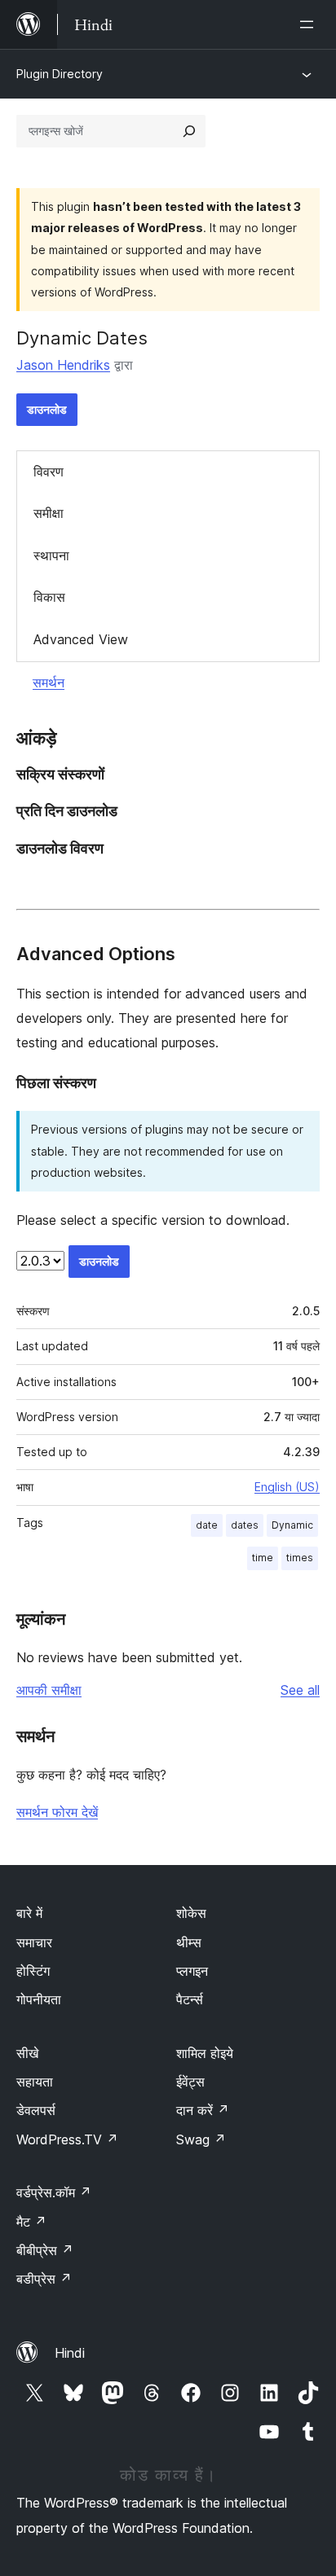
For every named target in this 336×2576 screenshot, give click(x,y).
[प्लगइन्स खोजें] (189, 131)
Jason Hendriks (63, 365)
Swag (201, 2139)
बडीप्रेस (44, 2279)
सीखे (27, 2053)
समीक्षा (49, 513)
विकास (49, 597)
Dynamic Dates (82, 338)
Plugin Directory (60, 74)
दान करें (203, 2110)
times (300, 1558)
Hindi (70, 2353)
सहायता (35, 2082)
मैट (31, 2222)
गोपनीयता (39, 1999)
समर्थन (49, 682)
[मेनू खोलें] (310, 24)
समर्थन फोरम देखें (57, 1812)
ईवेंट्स (190, 2082)
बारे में (29, 1913)
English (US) (287, 1487)
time (263, 1558)
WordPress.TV (67, 2139)
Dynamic (292, 1525)
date (207, 1525)
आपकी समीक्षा (49, 1690)
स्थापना (51, 555)
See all (300, 1690)
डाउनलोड (47, 409)
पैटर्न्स (190, 1999)
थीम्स (189, 1942)
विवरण (49, 472)
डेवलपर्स (36, 2110)
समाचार (34, 1942)
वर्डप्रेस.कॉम (54, 2192)
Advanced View (81, 639)
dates (245, 1525)
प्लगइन (192, 1971)
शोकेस (191, 1913)
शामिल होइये (205, 2053)
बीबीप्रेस (45, 2250)
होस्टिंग (33, 1971)
